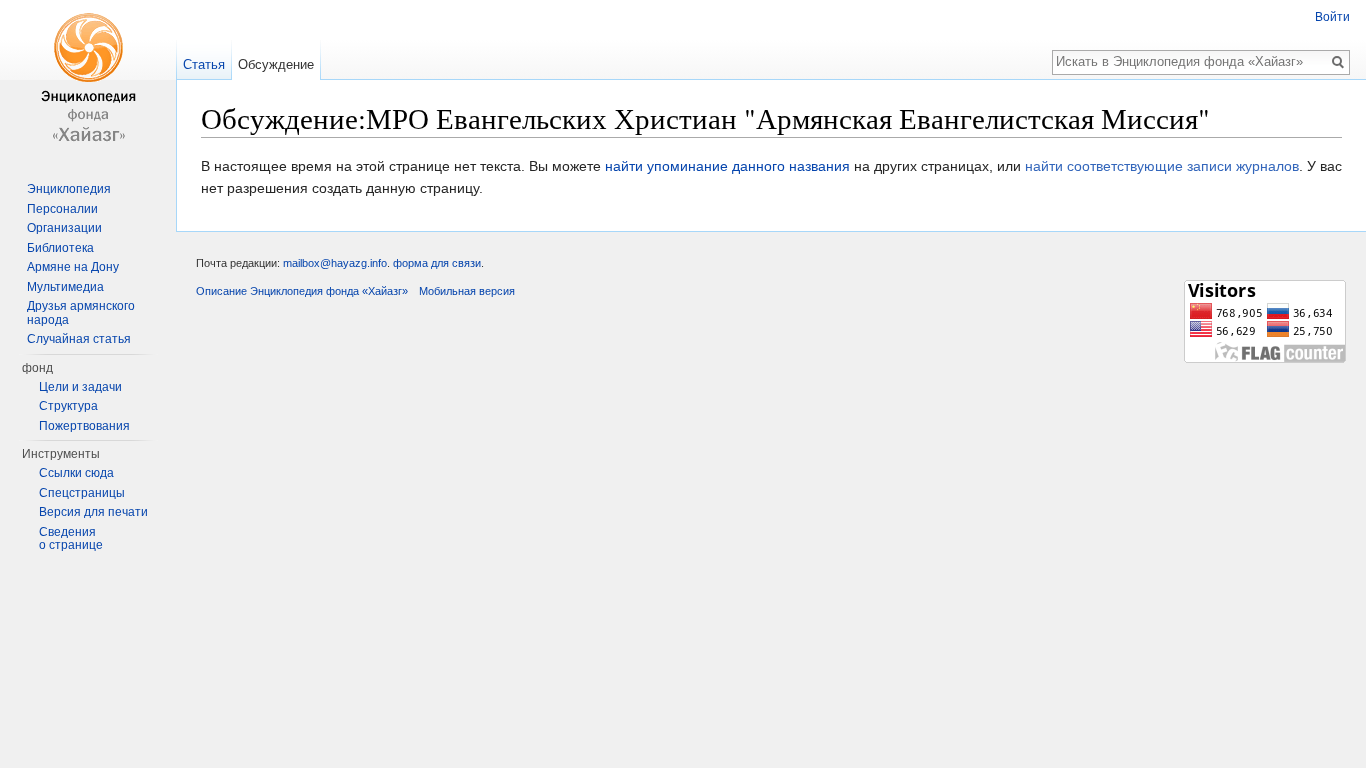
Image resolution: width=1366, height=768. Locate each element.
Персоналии (62, 209)
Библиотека (60, 248)
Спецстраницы (82, 493)
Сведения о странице (71, 539)
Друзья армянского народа (81, 313)
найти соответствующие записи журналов (1162, 166)
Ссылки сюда (76, 473)
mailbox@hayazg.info (335, 263)
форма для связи (437, 263)
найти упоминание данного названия (727, 166)
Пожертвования (84, 426)
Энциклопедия (69, 189)
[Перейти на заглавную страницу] (88, 80)
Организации (64, 228)
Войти (1332, 17)
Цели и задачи (80, 387)
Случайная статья (79, 339)
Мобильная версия (467, 291)
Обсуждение (276, 64)
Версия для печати (93, 512)
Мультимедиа (65, 287)
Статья (204, 64)
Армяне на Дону (73, 267)
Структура (68, 406)
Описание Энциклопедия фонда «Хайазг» (302, 291)
